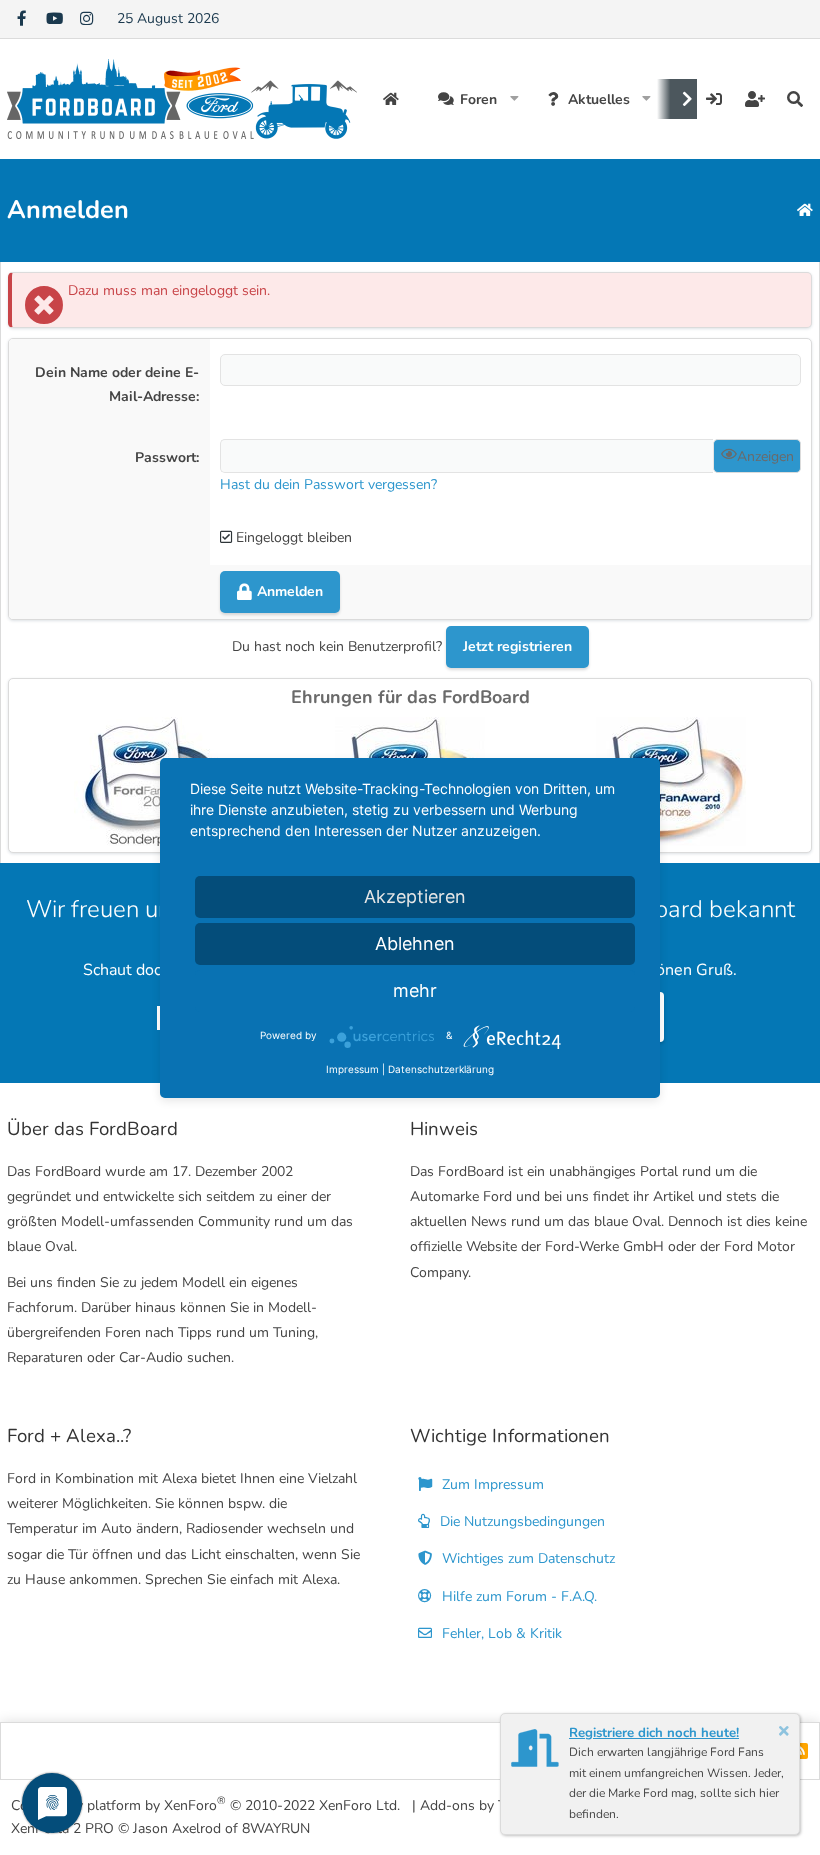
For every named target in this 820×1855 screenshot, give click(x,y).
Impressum (352, 1069)
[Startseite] (805, 210)
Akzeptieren (415, 896)
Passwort (165, 457)
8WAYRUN (276, 1828)
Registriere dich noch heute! (654, 1733)
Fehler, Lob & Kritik (500, 1633)
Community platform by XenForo (205, 1804)
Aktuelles (599, 99)
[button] (514, 99)
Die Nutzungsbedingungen (520, 1521)
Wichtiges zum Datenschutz (526, 1558)
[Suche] (795, 99)
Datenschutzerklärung (441, 1069)
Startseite (393, 99)
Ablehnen (415, 943)
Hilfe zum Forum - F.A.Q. (517, 1596)
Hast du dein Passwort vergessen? (328, 484)
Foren (478, 99)
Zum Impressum (491, 1484)
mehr (415, 990)
